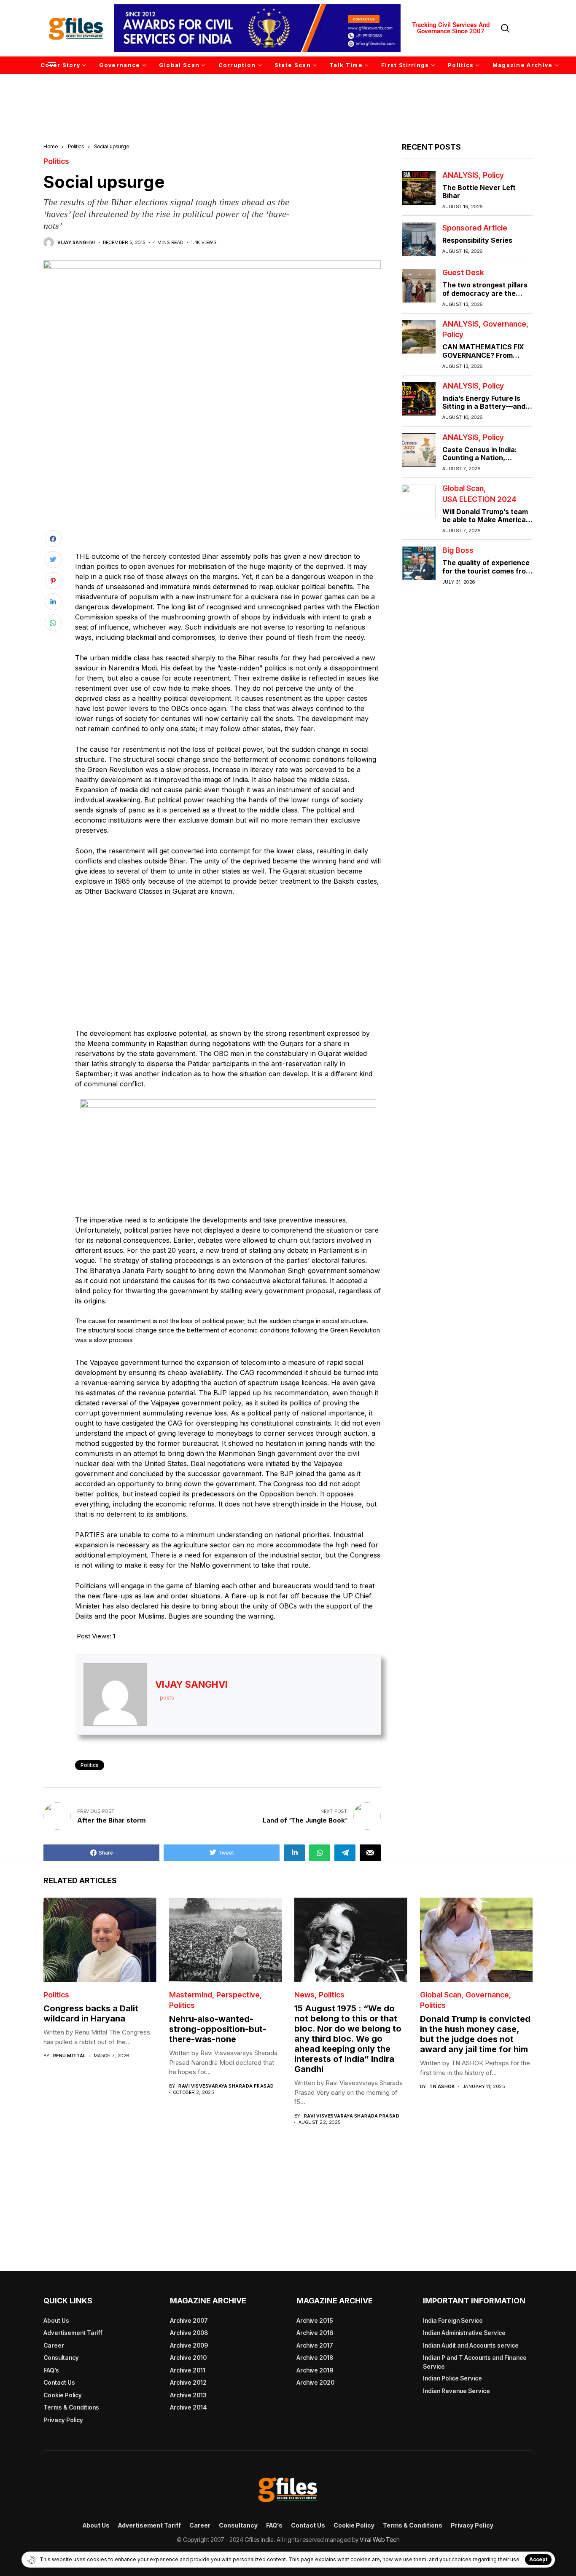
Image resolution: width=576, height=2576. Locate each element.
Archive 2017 (315, 2345)
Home (51, 146)
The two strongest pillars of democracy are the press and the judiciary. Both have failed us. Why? (486, 298)
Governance (505, 324)
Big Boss (458, 551)
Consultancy (61, 2358)
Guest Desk (463, 273)
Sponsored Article (475, 228)
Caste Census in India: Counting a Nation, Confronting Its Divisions (484, 458)
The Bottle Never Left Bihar (479, 192)
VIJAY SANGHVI (76, 243)
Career (54, 2345)
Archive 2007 (189, 2320)
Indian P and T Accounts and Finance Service (475, 2362)
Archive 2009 (189, 2345)
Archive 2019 (315, 2370)
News (304, 1995)
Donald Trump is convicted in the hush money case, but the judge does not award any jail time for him (475, 2034)
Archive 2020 (315, 2382)
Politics (76, 146)
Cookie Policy (63, 2395)
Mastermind (191, 1995)
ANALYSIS (460, 175)
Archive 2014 (188, 2407)
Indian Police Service (452, 2378)
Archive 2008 (189, 2333)
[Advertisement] (288, 96)
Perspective (238, 1995)
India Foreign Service (453, 2320)
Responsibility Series (477, 241)
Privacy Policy (63, 2420)
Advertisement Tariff (73, 2333)
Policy (493, 175)
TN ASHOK (442, 2087)
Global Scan (463, 489)
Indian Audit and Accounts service (471, 2345)
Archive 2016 (315, 2333)
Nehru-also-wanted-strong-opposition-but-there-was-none (218, 2029)
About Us (56, 2320)
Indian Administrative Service (464, 2333)
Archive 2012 (188, 2382)
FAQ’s (51, 2370)
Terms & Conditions (71, 2407)
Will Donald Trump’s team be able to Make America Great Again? (485, 520)
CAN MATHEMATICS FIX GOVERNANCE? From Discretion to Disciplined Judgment (483, 359)
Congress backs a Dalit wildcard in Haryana (91, 2013)
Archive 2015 (315, 2320)
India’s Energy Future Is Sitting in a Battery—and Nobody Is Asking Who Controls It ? (484, 410)
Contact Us (59, 2382)
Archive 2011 (188, 2370)
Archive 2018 (315, 2358)
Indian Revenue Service (456, 2391)
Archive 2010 (188, 2358)
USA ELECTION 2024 (479, 499)
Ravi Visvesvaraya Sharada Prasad (226, 2086)
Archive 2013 (188, 2395)
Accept (538, 2559)
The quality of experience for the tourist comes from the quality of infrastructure (487, 575)
